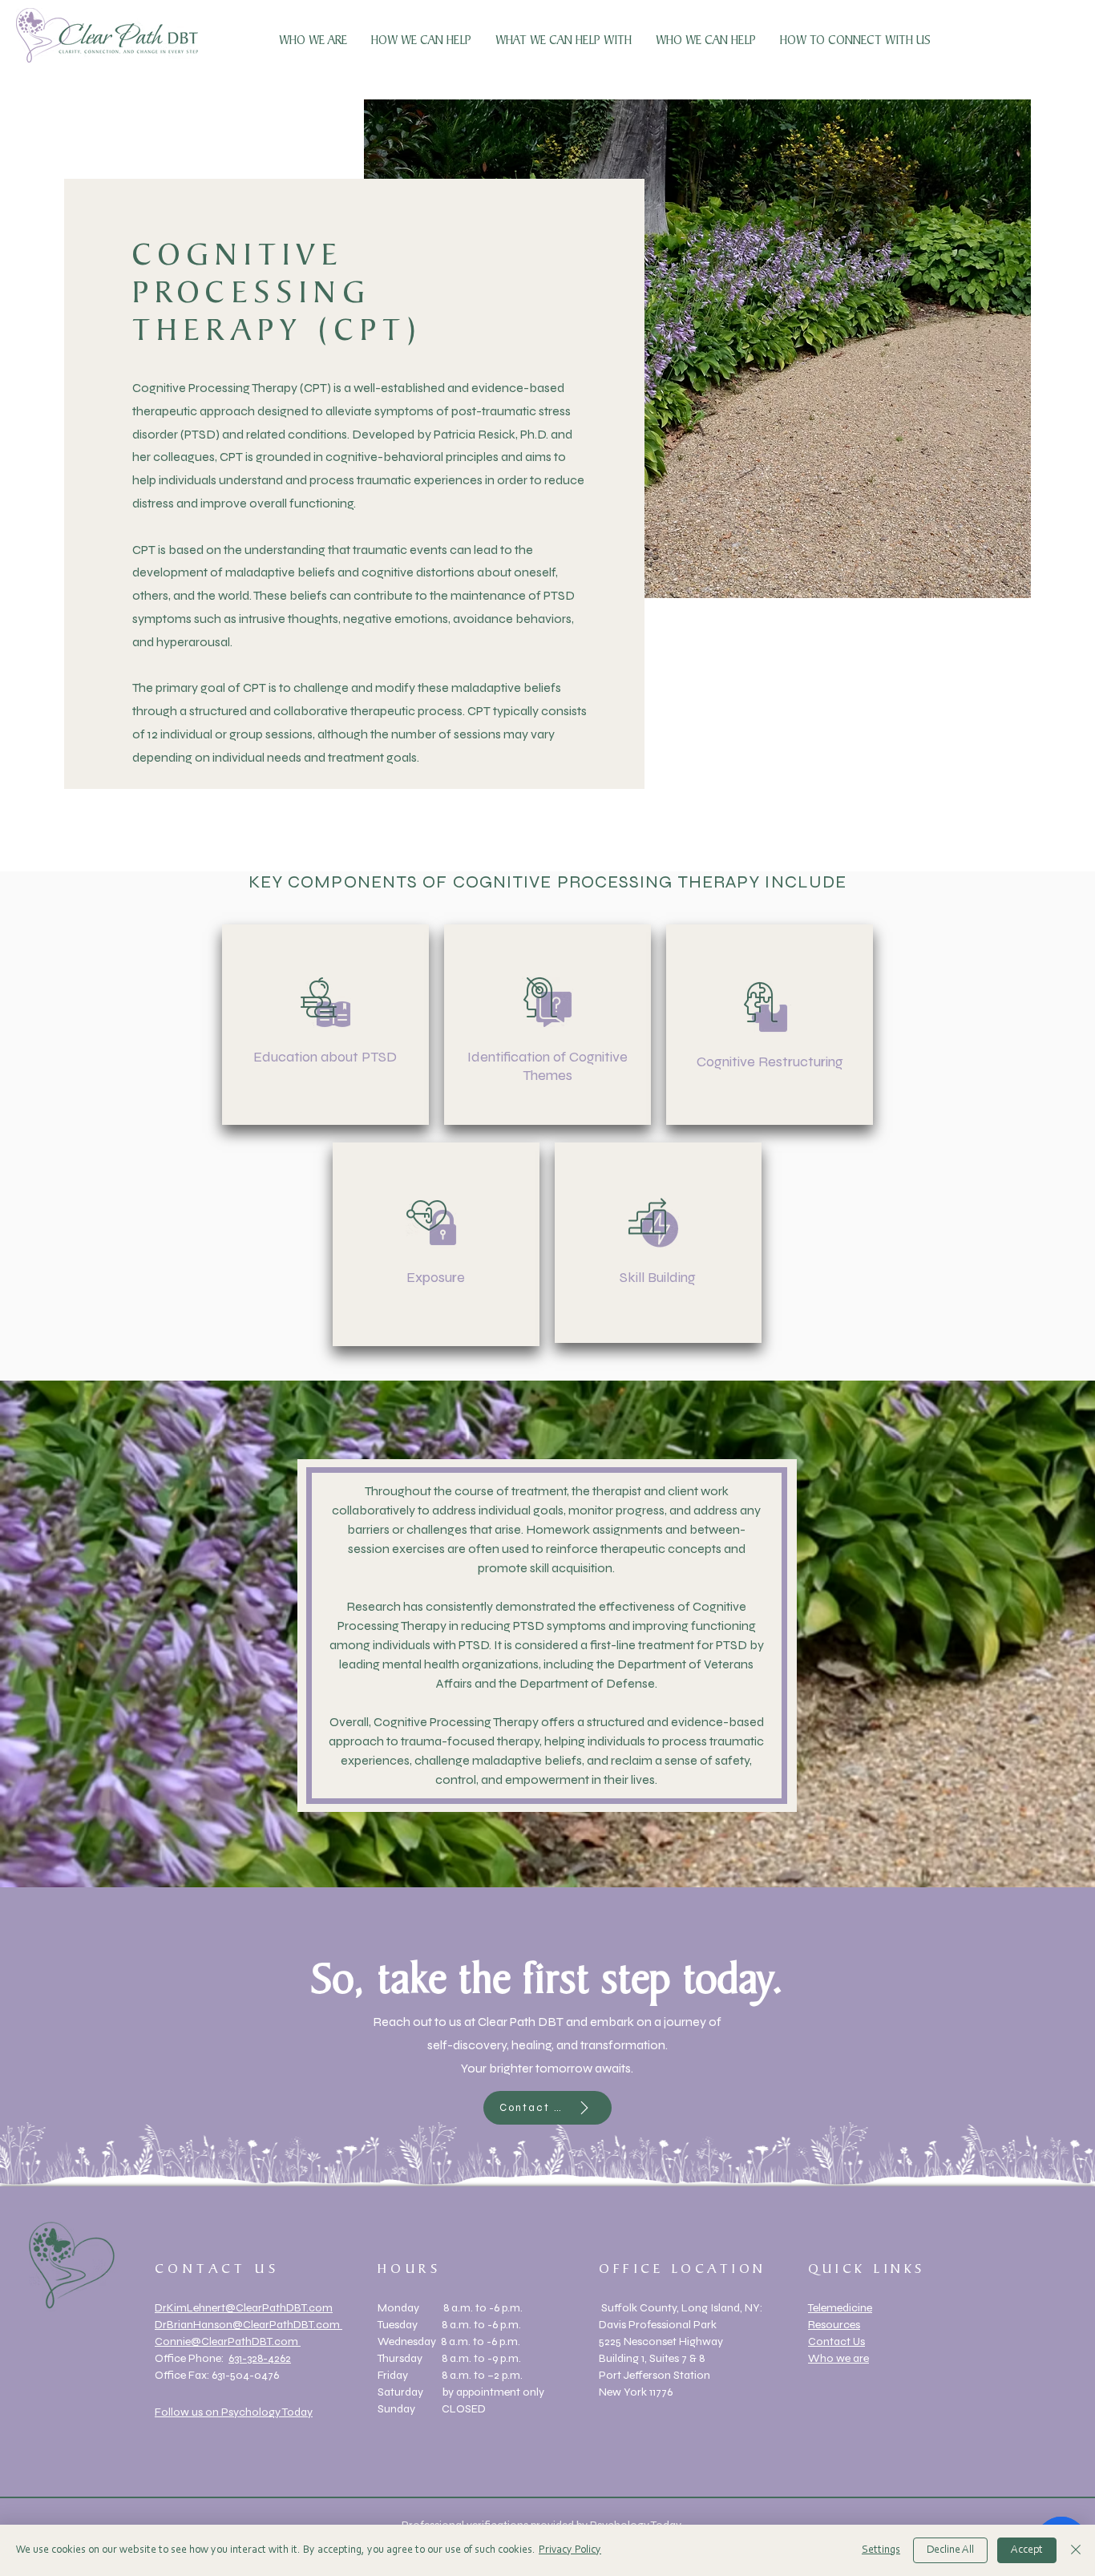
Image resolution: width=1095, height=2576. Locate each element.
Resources (834, 2325)
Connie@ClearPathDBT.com (228, 2341)
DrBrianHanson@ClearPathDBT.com (248, 2325)
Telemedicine (840, 2308)
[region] (325, 1025)
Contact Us (836, 2341)
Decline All (950, 2550)
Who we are (838, 2358)
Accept (1027, 2550)
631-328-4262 (260, 2358)
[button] (421, 40)
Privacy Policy (570, 2550)
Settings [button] (881, 2550)
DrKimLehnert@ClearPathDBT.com (244, 2308)
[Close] (1076, 2550)
